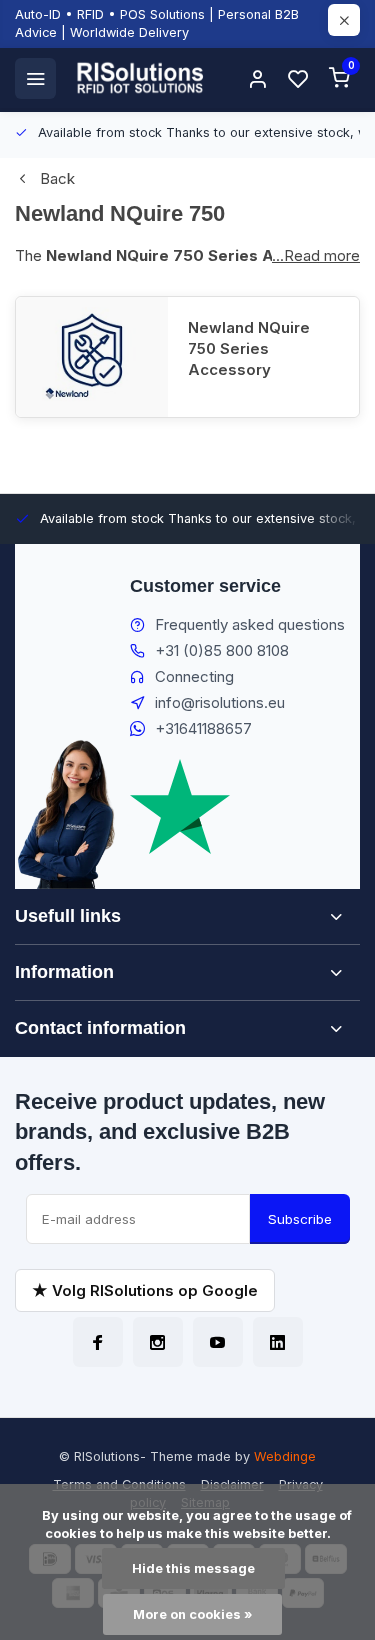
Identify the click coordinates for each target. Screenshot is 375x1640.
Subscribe (300, 1219)
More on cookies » (192, 1614)
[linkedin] (278, 1342)
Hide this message (193, 1568)
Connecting (194, 676)
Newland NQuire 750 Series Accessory (249, 348)
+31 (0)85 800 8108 (222, 650)
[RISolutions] (141, 78)
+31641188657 (203, 728)
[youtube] (218, 1342)
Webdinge (285, 1456)
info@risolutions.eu (220, 702)
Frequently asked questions (250, 624)
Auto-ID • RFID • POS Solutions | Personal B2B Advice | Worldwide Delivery (157, 23)
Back (57, 178)
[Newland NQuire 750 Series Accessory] (92, 357)
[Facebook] (98, 1342)
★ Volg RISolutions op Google (145, 1290)
